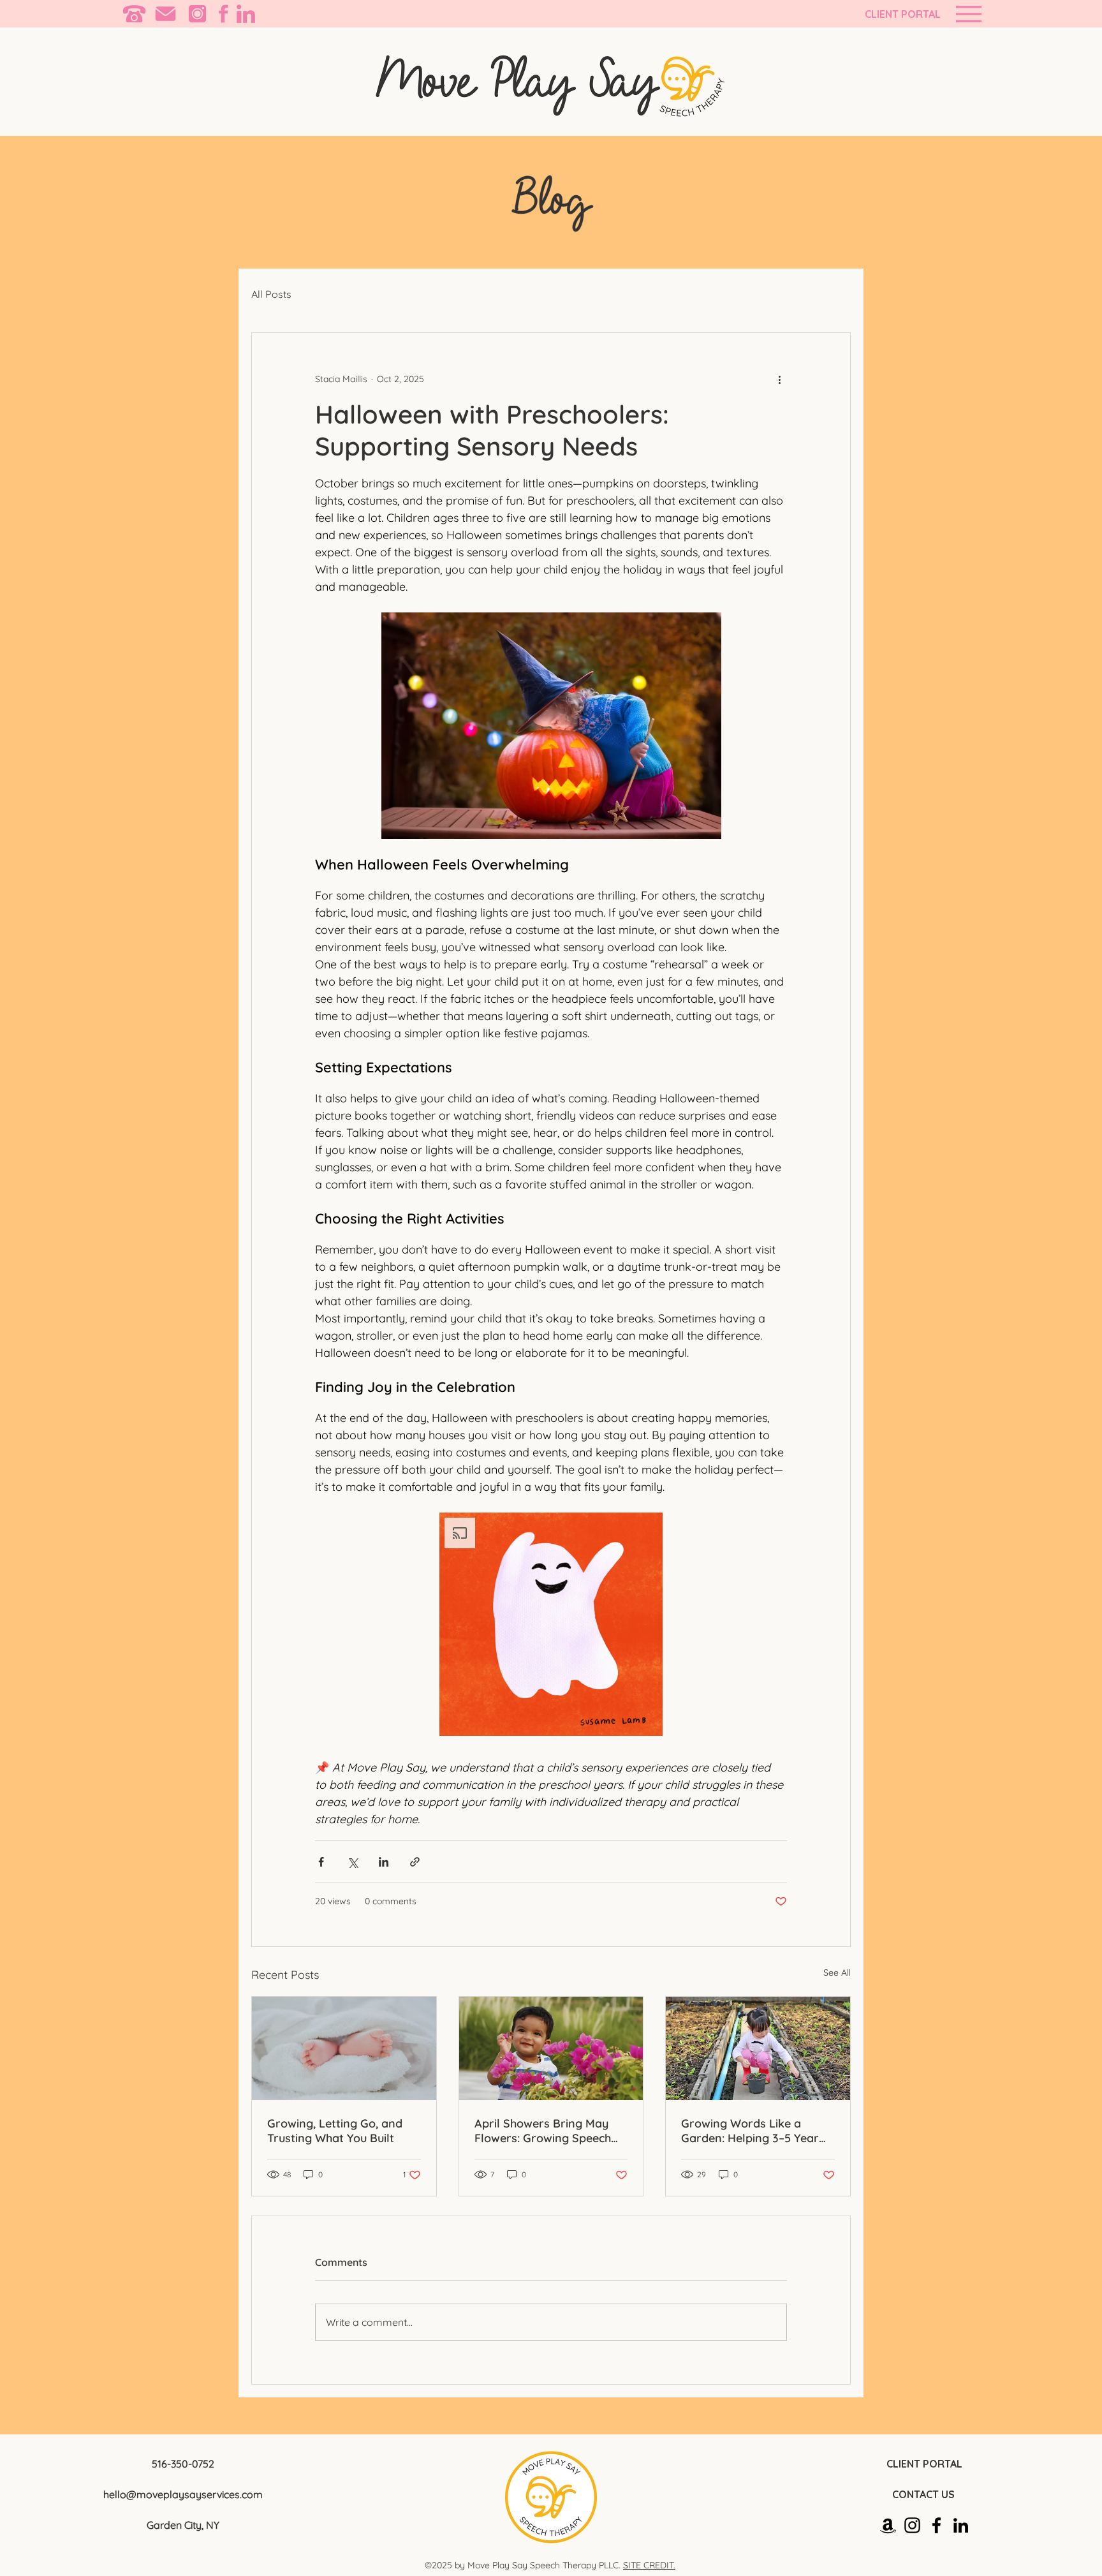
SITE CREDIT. (649, 2565)
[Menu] (968, 14)
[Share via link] (415, 1862)
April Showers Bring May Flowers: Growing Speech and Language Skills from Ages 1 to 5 (545, 2131)
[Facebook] (937, 2525)
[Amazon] (888, 2525)
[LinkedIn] (961, 2525)
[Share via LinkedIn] (384, 1862)
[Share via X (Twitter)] (352, 1862)
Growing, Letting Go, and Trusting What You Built (335, 2131)
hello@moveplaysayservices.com (183, 2494)
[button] (551, 1624)
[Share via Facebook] (321, 1862)
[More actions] (779, 379)
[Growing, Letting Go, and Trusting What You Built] (344, 2048)
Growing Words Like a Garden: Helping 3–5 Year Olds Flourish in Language (752, 2131)
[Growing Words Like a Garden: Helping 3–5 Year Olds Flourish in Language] (758, 2048)
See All (837, 1973)
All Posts (271, 294)
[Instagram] (912, 2525)
